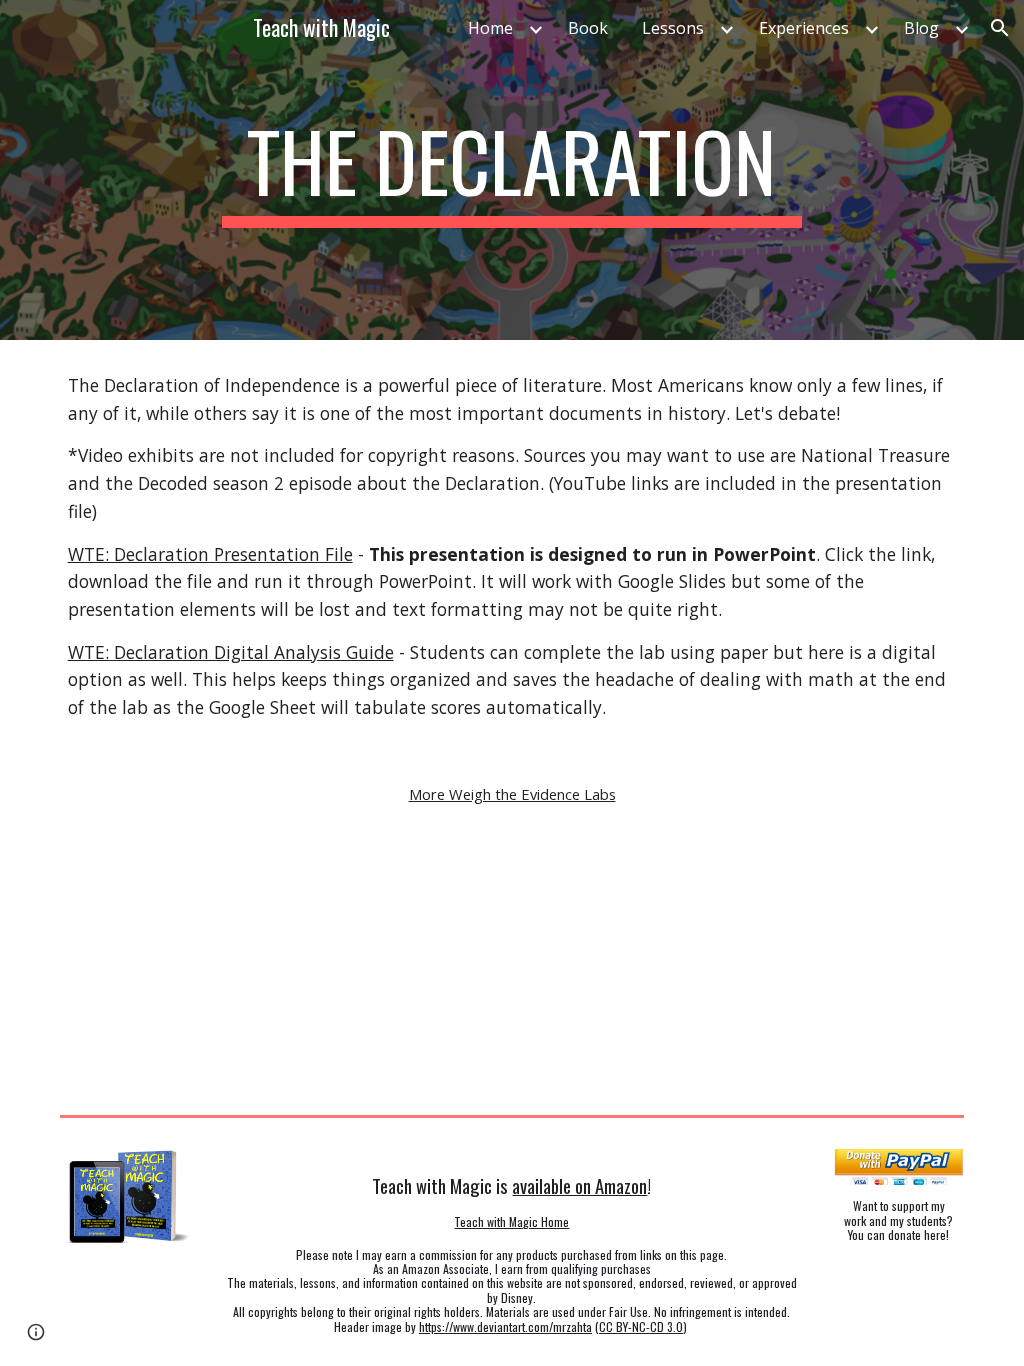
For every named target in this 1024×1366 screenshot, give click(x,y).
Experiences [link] (804, 28)
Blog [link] (921, 28)
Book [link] (588, 28)
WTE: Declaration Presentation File (210, 554)
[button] (1000, 28)
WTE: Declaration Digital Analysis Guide (231, 652)
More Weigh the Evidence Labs (512, 794)
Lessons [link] (673, 28)
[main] (511, 170)
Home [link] (490, 28)
